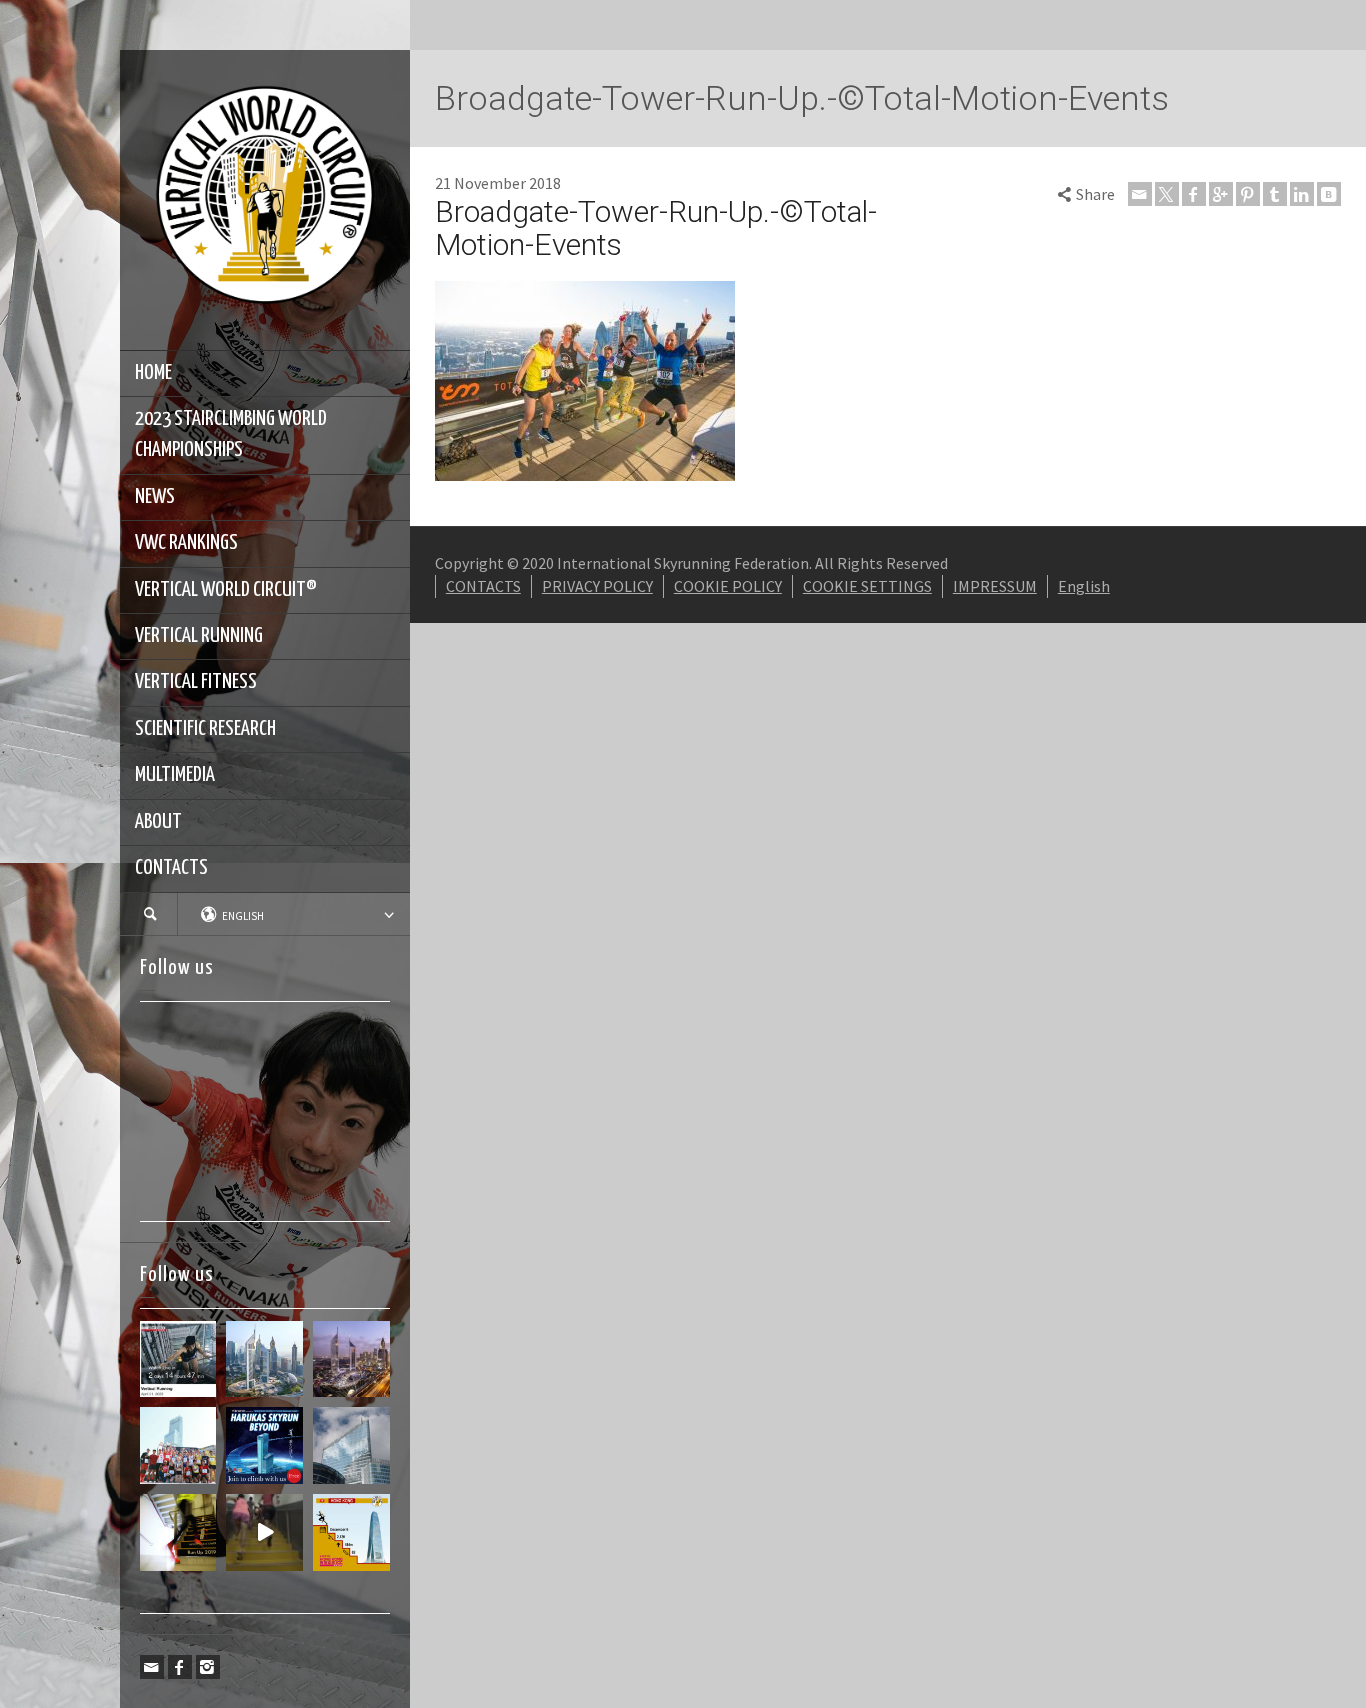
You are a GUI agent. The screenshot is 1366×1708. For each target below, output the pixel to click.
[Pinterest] (1248, 194)
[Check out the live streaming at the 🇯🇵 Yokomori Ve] (178, 1359)
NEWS (155, 497)
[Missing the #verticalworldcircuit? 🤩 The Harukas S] (264, 1445)
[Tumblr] (1275, 194)
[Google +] (1221, 194)
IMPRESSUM (995, 586)
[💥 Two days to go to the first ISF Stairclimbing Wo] (264, 1359)
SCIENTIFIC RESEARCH (205, 729)
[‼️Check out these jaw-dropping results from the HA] (178, 1445)
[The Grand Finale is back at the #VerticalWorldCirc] (351, 1532)
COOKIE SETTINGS (867, 586)
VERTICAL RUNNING (199, 636)
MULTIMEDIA (175, 775)
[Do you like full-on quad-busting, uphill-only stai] (264, 1532)
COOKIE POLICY (728, 586)
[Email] (152, 1667)
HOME (153, 373)
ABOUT (158, 822)
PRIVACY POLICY (597, 586)
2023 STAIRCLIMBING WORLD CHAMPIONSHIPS (231, 434)
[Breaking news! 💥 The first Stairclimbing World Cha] (351, 1359)
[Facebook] (180, 1667)
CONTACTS (171, 868)
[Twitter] (1167, 194)
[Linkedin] (1302, 194)
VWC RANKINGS (186, 543)
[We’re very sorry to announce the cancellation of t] (178, 1532)
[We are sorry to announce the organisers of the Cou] (351, 1445)
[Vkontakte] (1329, 194)
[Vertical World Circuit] (265, 198)
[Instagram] (208, 1667)
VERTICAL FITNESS (196, 682)
